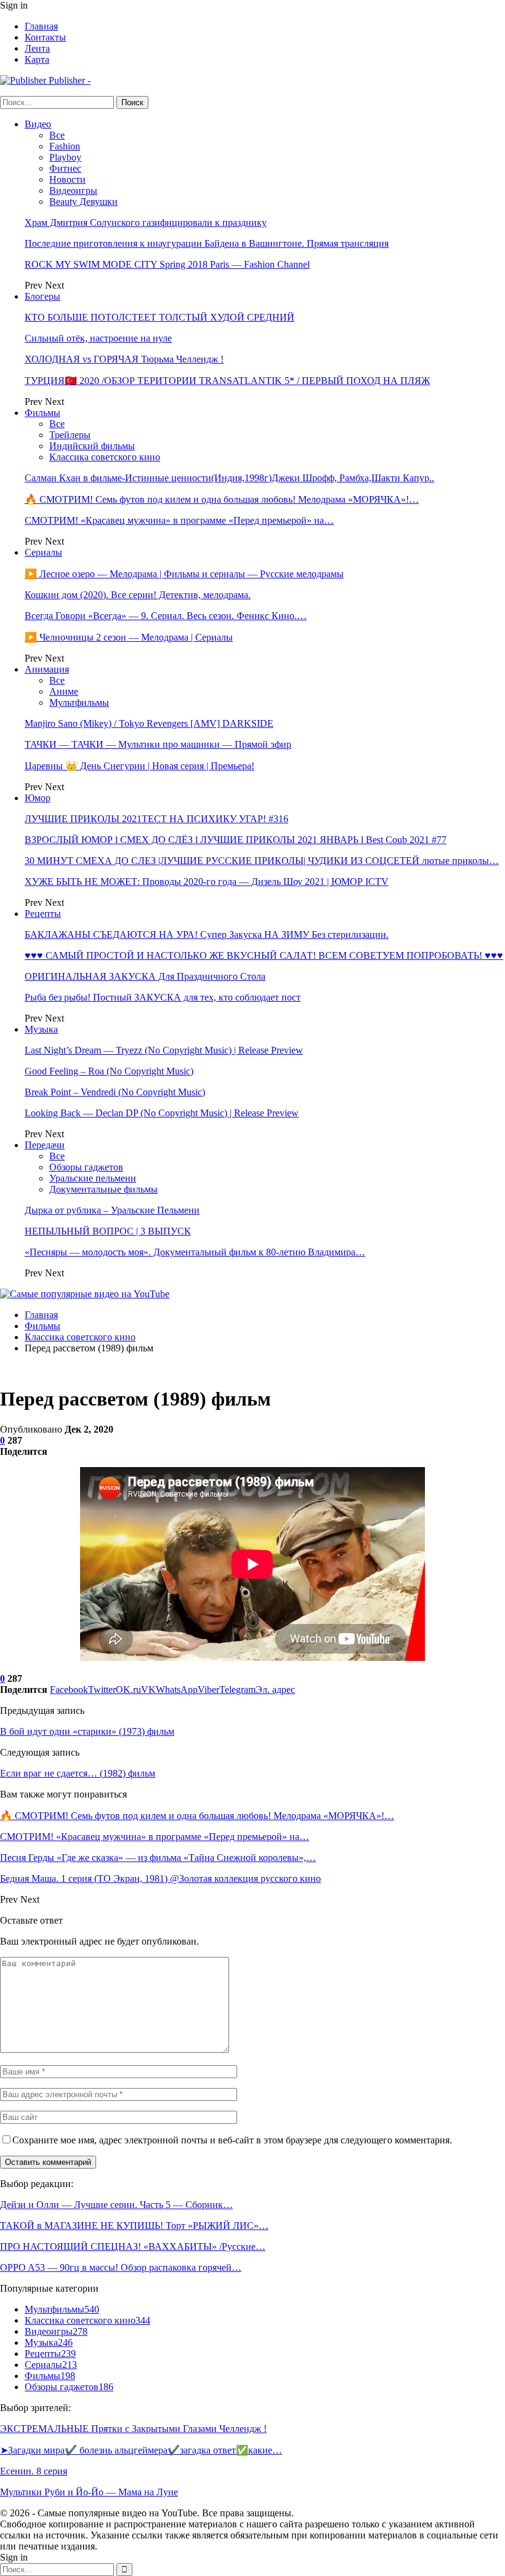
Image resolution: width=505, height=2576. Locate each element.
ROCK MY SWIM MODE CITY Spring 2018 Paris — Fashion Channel (167, 264)
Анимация (47, 669)
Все (57, 135)
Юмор (38, 798)
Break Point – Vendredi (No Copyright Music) (115, 1092)
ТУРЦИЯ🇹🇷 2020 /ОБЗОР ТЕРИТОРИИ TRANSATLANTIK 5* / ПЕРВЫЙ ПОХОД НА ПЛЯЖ (227, 381)
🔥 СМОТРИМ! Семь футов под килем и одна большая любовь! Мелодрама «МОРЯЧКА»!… (222, 499)
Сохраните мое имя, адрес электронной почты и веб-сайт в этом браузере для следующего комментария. (232, 2140)
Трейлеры (70, 435)
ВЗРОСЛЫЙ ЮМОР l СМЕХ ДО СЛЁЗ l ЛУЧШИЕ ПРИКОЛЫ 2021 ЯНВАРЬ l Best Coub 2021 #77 (236, 840)
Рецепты (43, 914)
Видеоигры (73, 190)
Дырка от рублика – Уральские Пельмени (112, 1210)
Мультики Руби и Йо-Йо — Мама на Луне (89, 2492)
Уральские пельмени (93, 1178)
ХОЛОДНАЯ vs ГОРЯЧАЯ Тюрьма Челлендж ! (124, 359)
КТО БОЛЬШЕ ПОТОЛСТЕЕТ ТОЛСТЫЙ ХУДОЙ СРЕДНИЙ (160, 317)
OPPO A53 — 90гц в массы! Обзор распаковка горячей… (121, 2267)
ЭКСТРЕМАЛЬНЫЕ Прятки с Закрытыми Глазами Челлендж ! (133, 2429)
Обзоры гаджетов (86, 1167)
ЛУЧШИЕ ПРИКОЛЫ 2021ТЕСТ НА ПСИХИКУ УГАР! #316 (156, 819)
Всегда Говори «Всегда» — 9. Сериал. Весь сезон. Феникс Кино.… (166, 616)
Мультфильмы (79, 702)
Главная (41, 26)
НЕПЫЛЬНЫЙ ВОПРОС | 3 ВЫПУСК (108, 1231)
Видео (38, 124)
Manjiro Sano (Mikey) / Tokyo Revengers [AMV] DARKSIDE (149, 723)
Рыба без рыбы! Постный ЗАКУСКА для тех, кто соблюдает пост (163, 997)
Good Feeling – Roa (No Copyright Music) (109, 1071)
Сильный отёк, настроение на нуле (98, 338)
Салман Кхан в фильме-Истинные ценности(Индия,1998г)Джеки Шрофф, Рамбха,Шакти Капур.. (229, 478)
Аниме (64, 691)
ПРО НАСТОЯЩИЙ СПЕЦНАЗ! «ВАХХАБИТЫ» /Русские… (133, 2246)
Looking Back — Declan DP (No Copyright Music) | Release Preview (162, 1113)
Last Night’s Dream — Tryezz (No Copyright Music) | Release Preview (164, 1050)
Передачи (45, 1145)
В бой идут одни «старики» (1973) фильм (87, 1731)
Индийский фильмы (92, 446)
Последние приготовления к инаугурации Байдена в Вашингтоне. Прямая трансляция (207, 243)
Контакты (45, 37)
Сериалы (43, 552)
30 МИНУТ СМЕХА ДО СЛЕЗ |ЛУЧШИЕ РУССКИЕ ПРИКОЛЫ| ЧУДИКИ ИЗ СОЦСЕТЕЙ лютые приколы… (262, 861)
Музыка (41, 1029)
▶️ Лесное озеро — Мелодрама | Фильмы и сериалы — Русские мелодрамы (184, 574)
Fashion (65, 146)
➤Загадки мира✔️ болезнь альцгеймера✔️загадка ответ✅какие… (141, 2450)
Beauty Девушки (83, 202)
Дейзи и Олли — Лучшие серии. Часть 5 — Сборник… (116, 2205)
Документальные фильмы (103, 1189)
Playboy (65, 157)
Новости (67, 179)
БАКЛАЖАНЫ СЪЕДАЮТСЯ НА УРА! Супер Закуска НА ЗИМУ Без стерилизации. (207, 934)
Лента (37, 48)
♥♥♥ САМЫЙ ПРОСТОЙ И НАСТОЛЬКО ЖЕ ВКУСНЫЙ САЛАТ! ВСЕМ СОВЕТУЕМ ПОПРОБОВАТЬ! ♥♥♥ (264, 955)
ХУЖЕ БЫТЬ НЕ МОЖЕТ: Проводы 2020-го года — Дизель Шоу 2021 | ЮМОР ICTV (207, 882)
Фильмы (42, 413)
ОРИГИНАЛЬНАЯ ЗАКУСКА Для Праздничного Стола (145, 976)
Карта (37, 59)
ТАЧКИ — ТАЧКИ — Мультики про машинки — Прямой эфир (158, 744)
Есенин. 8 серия (34, 2471)
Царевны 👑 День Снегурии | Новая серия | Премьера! (139, 766)
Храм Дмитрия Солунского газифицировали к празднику (146, 222)
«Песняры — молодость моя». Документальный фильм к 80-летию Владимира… (195, 1252)
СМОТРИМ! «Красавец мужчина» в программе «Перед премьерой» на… (179, 520)
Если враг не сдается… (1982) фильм (78, 1773)
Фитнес (65, 168)
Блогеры (42, 296)
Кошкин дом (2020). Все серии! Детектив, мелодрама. (138, 595)
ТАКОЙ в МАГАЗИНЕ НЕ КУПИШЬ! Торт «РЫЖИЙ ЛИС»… (134, 2226)
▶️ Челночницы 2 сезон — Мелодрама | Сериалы (129, 637)
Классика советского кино (105, 457)
